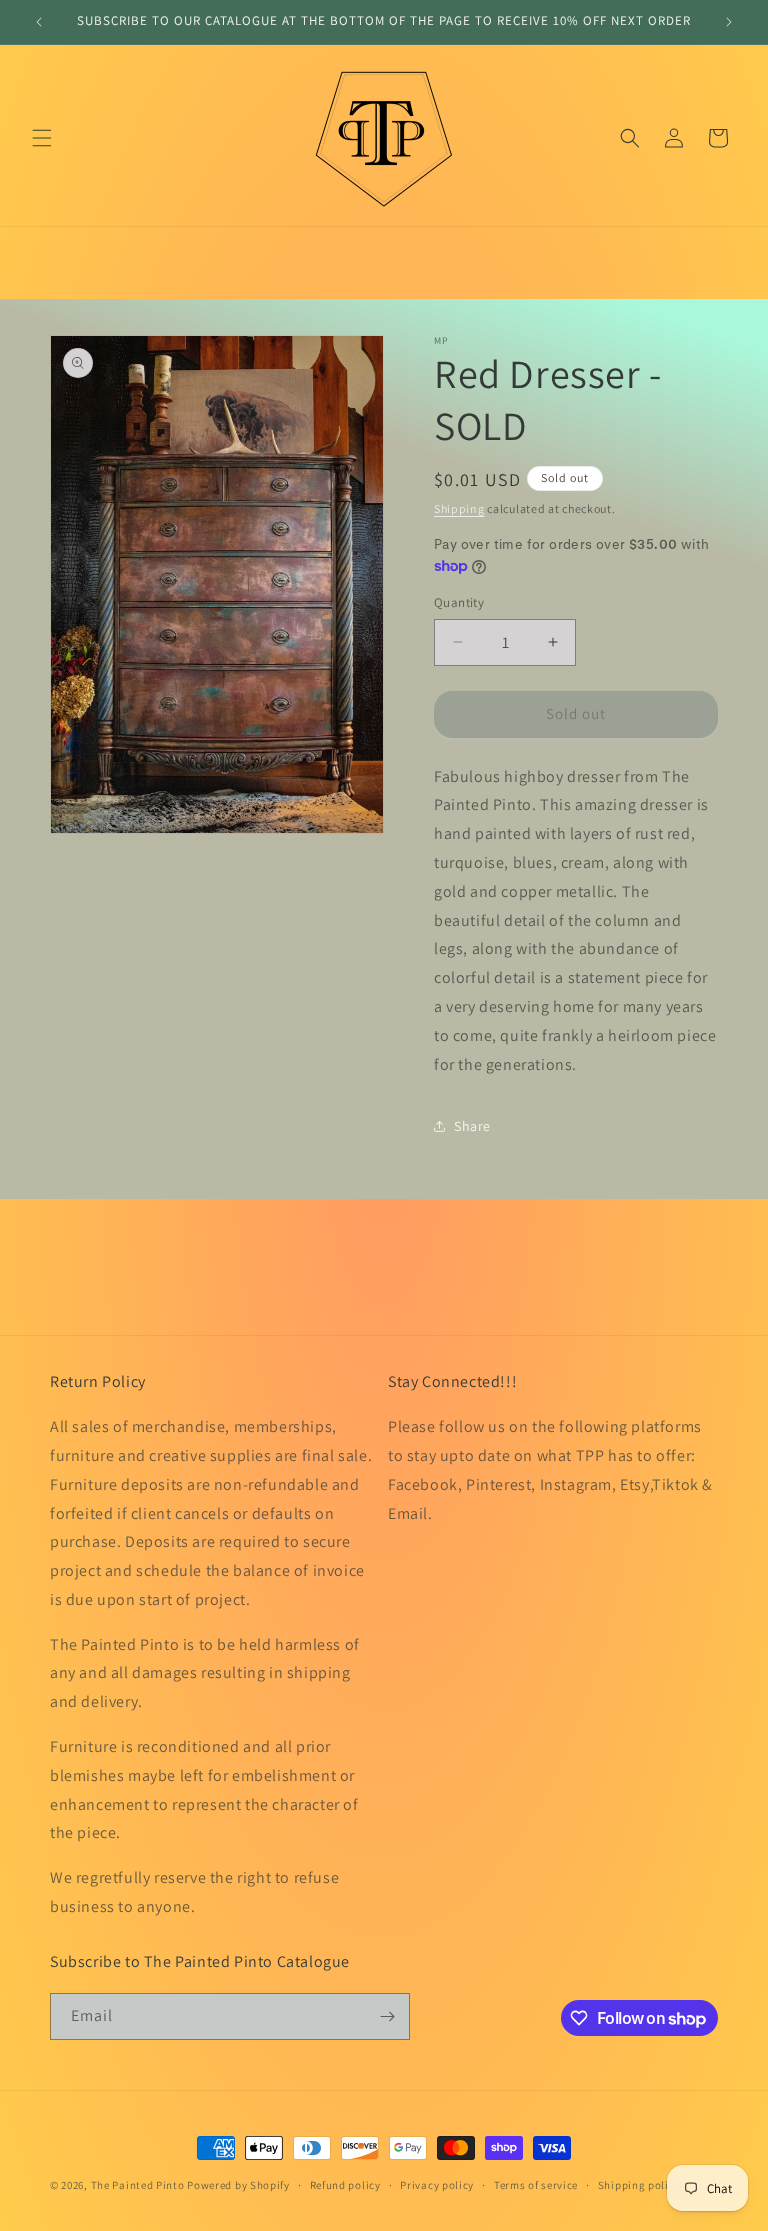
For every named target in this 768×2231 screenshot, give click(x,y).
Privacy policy (437, 2185)
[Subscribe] (387, 2016)
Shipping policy (639, 2185)
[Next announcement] (729, 22)
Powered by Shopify (238, 2185)
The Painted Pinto (138, 2185)
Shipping (459, 508)
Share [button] (472, 1126)
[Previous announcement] (39, 22)
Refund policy (345, 2185)
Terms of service (536, 2185)
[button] (42, 138)
